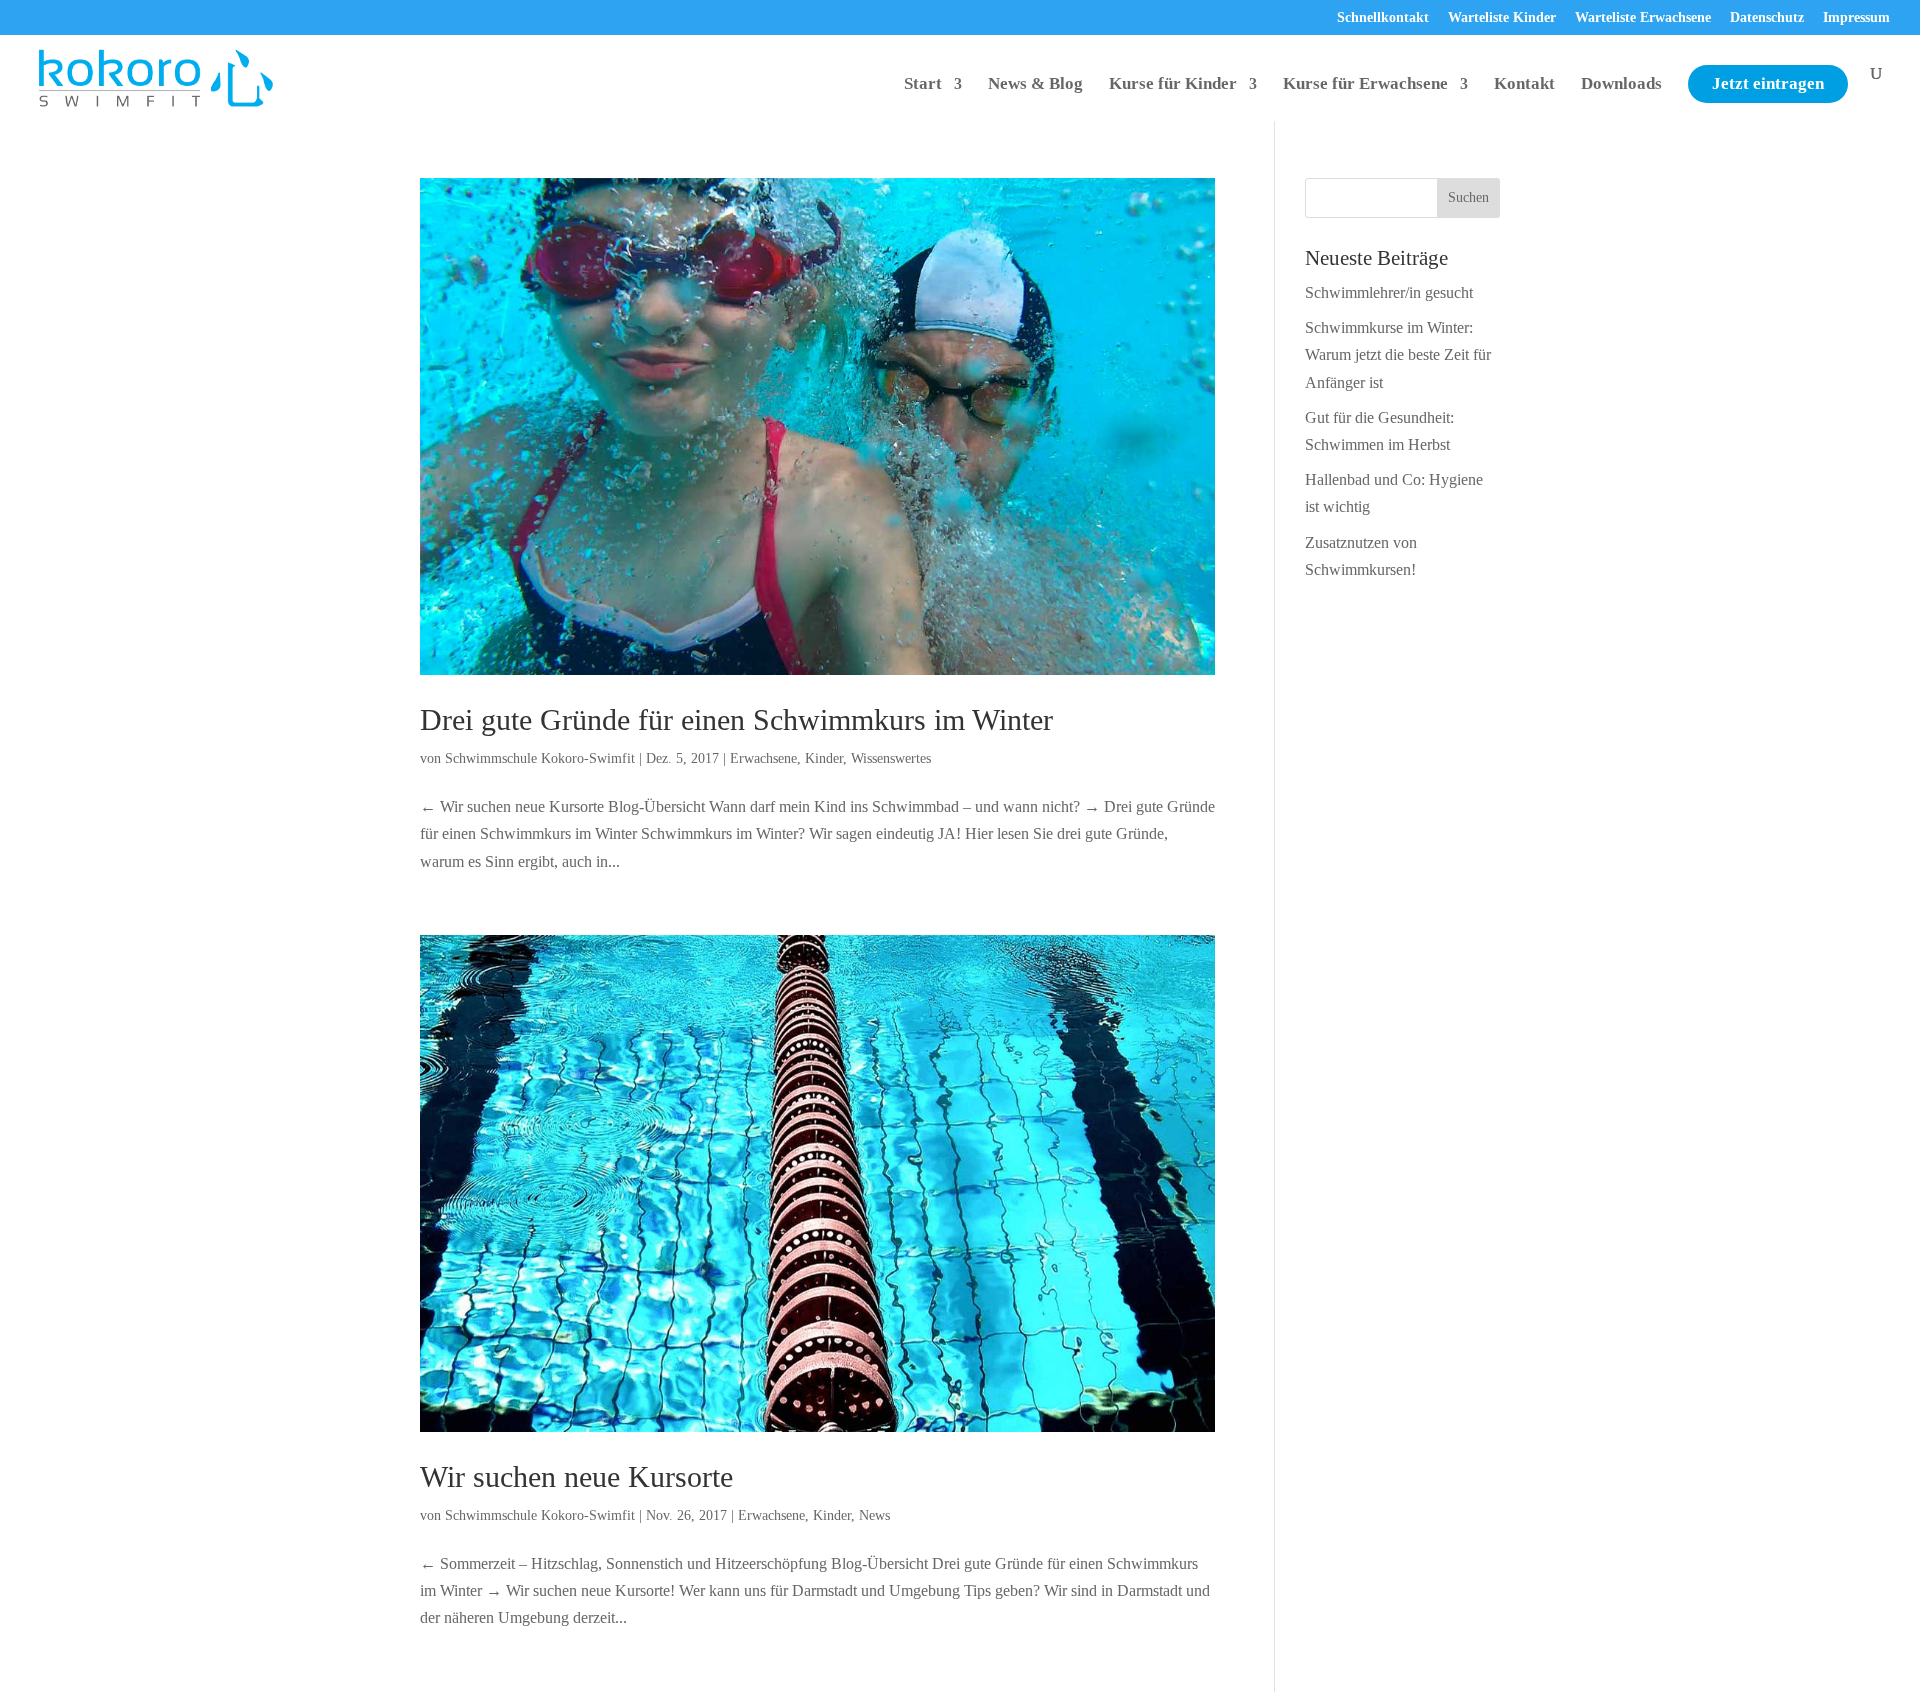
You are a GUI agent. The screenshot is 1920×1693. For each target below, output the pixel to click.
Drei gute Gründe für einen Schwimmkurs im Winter (736, 719)
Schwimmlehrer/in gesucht (1389, 292)
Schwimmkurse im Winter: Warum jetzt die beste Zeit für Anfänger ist (1398, 354)
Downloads (1621, 85)
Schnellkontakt (1383, 18)
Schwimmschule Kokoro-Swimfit (540, 758)
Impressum (1856, 18)
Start (923, 85)
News (874, 1515)
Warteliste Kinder (1502, 18)
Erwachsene (763, 758)
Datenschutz (1767, 18)
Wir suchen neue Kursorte (576, 1476)
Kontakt (1524, 85)
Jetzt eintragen (1768, 83)
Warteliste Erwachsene (1643, 18)
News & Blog (1035, 85)
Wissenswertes (891, 758)
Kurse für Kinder (1173, 85)
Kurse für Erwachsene (1365, 85)
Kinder (824, 758)
